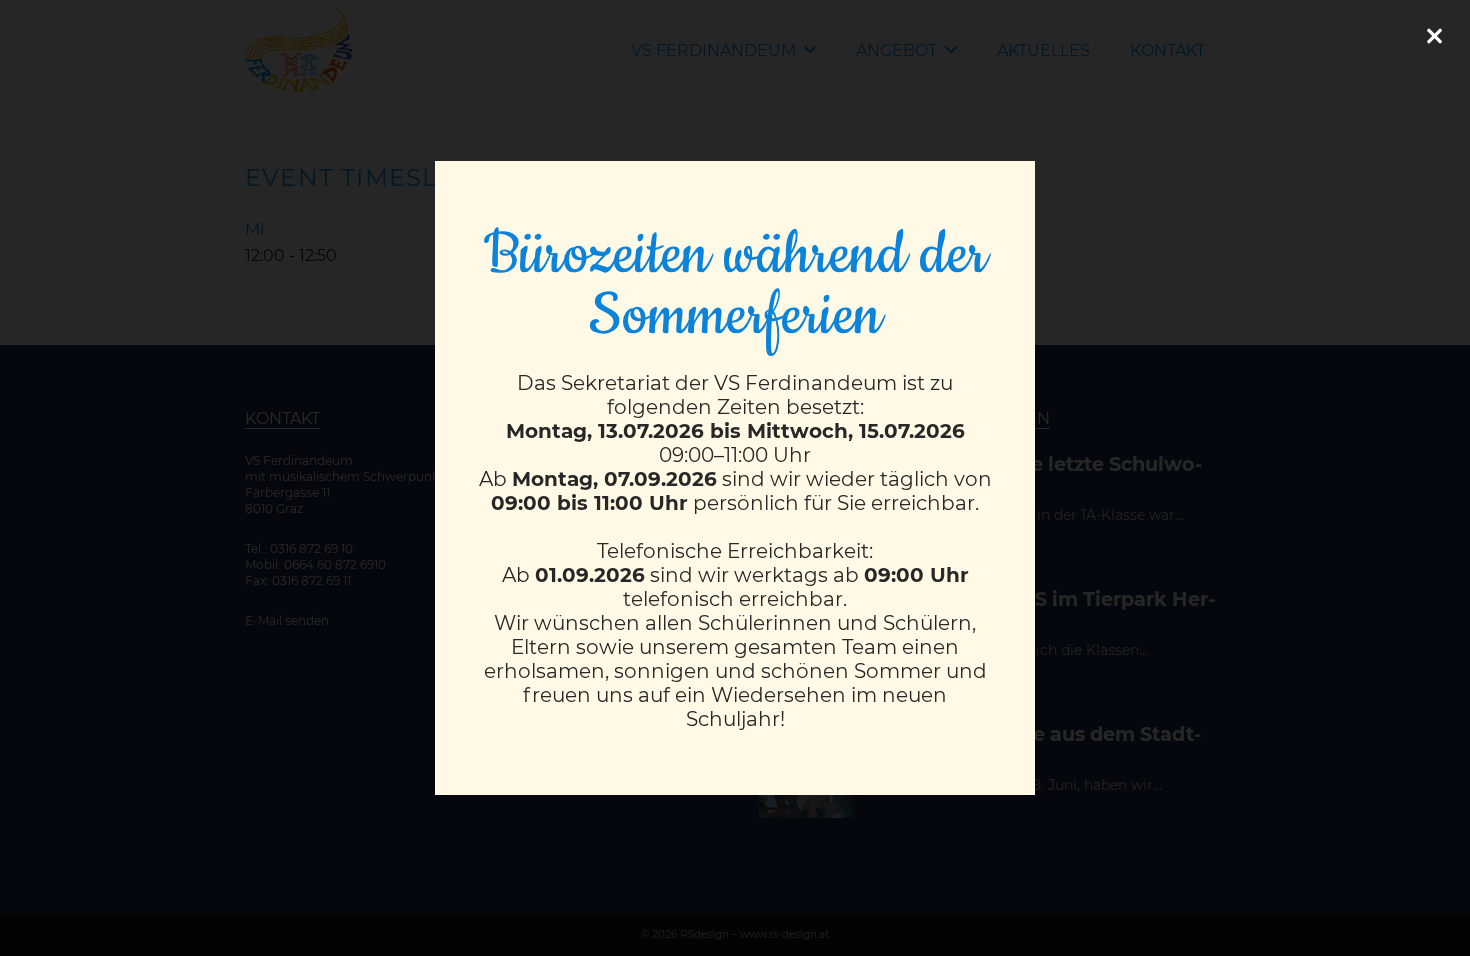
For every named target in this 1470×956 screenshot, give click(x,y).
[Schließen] (1434, 36)
